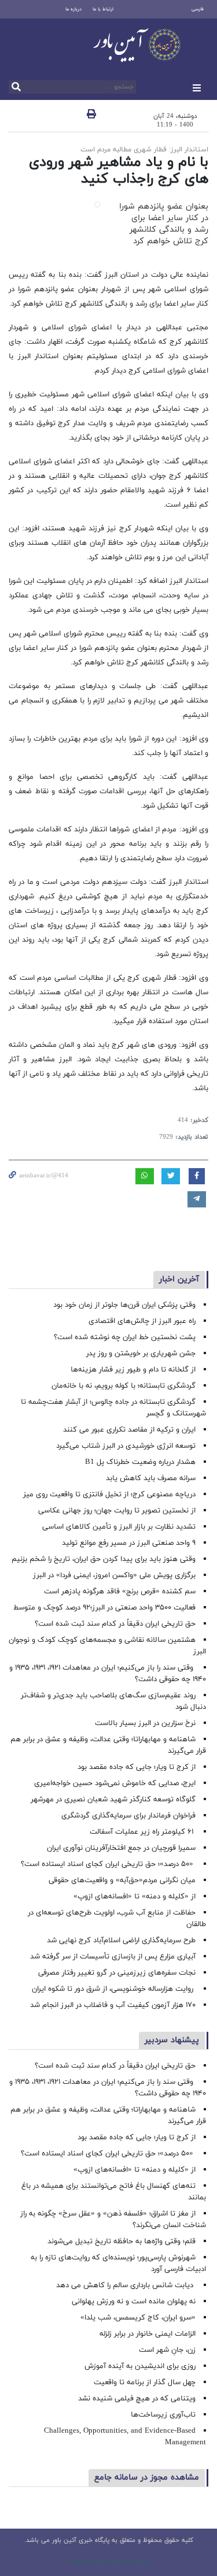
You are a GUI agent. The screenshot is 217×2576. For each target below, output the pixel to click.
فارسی (198, 9)
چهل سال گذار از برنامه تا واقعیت (145, 2382)
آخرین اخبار (179, 1279)
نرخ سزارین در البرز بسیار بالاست (145, 1723)
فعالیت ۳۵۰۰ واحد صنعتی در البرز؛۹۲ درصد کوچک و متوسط (104, 1608)
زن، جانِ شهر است (167, 2350)
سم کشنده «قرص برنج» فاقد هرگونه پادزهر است (120, 1592)
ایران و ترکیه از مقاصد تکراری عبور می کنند (129, 1430)
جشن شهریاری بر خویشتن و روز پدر (141, 1354)
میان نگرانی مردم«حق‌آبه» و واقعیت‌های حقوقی (122, 1880)
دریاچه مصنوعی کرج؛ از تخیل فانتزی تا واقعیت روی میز (109, 1495)
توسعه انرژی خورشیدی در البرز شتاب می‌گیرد (126, 1446)
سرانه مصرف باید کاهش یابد (151, 1478)
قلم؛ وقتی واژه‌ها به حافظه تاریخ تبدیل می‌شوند (122, 2242)
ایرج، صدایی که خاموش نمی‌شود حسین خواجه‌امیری (115, 1783)
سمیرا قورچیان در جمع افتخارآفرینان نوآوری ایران (120, 1848)
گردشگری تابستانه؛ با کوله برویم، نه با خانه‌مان (124, 1386)
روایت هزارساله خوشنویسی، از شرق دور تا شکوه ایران (114, 1989)
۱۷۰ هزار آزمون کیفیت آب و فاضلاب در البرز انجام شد (113, 2005)
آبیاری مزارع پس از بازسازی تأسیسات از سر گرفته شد (113, 1957)
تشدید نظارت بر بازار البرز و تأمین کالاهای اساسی (119, 1527)
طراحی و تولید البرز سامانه (108, 2561)
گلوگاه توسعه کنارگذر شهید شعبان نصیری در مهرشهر (113, 1800)
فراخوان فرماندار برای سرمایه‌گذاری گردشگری (128, 1816)
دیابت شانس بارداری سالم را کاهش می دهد (126, 2285)
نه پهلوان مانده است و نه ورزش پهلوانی (133, 2302)
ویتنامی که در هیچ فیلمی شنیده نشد (137, 2399)
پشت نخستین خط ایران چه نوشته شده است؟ (125, 1337)
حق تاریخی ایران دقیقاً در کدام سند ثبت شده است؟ (115, 1624)
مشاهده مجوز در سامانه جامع (147, 2478)
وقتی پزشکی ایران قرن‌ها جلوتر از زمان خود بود (124, 1305)
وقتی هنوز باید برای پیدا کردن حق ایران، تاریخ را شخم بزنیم (104, 1559)
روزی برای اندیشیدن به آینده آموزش (140, 2366)
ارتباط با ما (103, 9)
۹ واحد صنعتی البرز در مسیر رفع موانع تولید (129, 1543)
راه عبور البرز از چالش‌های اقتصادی (141, 1321)
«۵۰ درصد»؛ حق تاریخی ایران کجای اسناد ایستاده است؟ (108, 1864)
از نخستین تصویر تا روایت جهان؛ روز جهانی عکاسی (117, 1511)
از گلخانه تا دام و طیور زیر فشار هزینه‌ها (133, 1370)
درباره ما (73, 9)
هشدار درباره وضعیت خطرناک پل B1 (140, 1462)
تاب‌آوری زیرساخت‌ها (163, 2415)
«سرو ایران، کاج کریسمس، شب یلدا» (138, 2318)
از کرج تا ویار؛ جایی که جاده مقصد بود (137, 1767)
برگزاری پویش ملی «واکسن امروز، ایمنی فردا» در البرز (114, 1575)
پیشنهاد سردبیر (172, 2040)
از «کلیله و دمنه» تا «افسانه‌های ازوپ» (135, 1897)
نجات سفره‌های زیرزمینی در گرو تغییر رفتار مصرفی (117, 1973)
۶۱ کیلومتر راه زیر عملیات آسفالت (143, 1832)
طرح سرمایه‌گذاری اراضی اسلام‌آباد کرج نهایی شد (121, 1941)
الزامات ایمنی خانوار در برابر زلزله (148, 2334)
